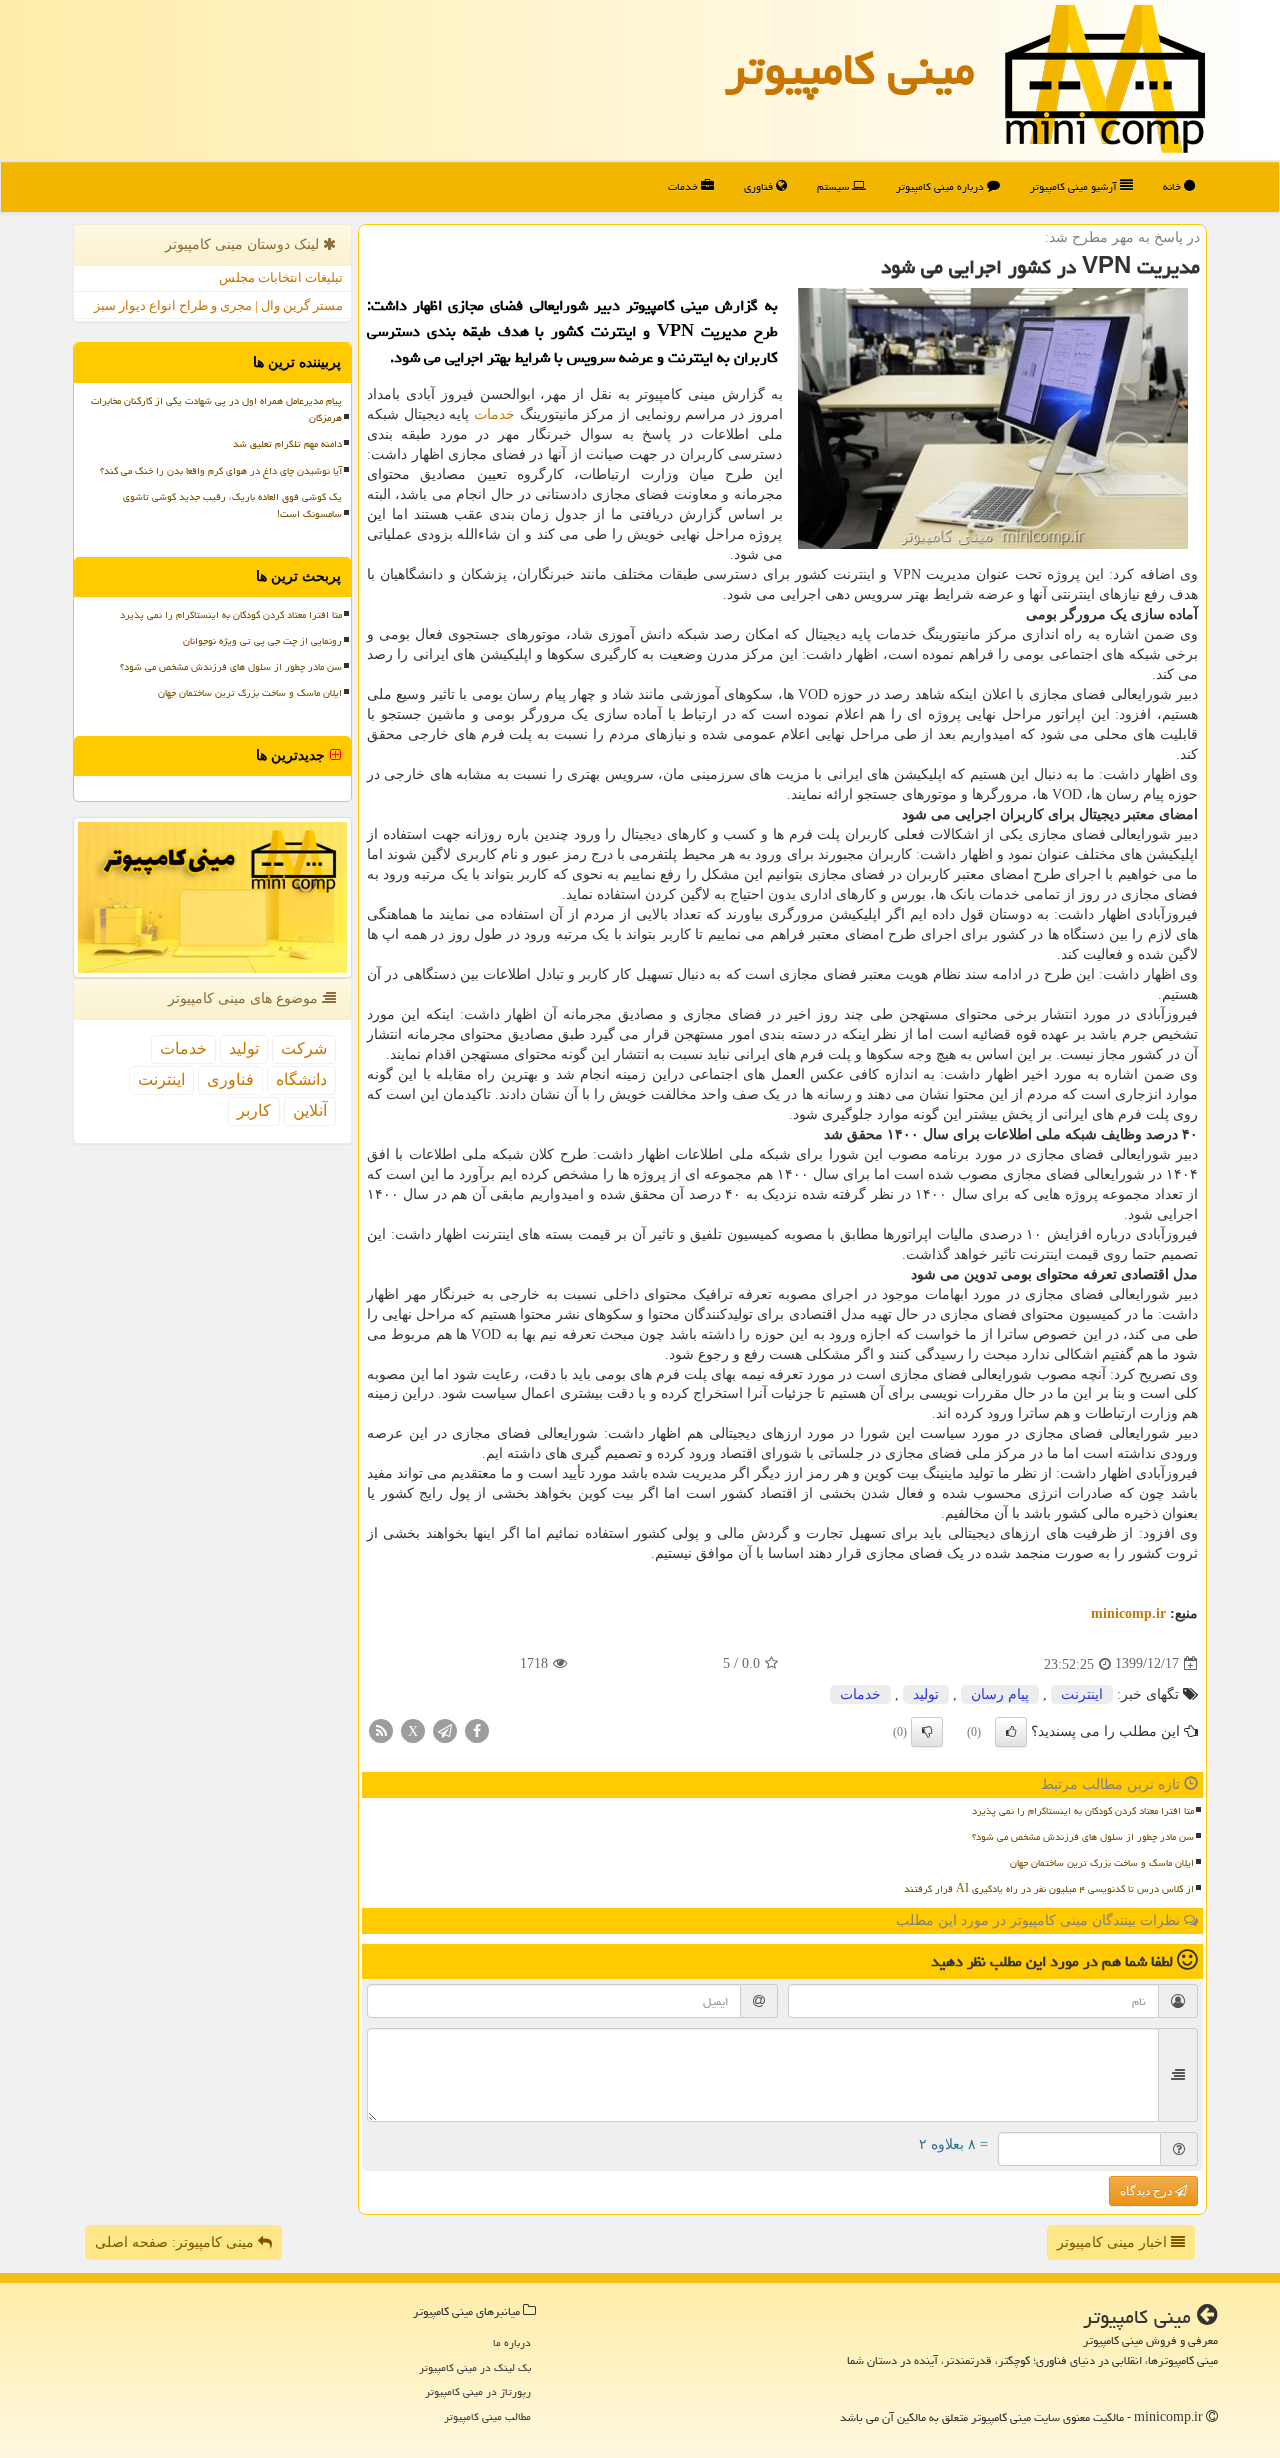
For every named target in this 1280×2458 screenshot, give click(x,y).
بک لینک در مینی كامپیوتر (475, 2367)
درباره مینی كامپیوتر (941, 186)
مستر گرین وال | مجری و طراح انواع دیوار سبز (218, 305)
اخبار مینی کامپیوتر (1114, 2242)
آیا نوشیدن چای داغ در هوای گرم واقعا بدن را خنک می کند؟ (221, 471)
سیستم (834, 186)
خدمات (684, 186)
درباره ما (512, 2342)
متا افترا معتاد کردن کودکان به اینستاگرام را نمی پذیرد (1083, 1811)
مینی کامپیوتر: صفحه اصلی (176, 2242)
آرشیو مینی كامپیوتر (1075, 186)
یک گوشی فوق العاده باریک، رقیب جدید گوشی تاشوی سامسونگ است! (232, 505)
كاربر (254, 1110)
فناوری (760, 186)
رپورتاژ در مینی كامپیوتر (478, 2391)
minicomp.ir (1128, 1613)
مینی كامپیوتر (850, 69)
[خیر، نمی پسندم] (927, 1732)
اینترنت (1082, 1694)
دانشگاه (301, 1079)
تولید (926, 1694)
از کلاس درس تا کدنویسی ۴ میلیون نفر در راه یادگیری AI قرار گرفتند (1049, 1889)
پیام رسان (1000, 1694)
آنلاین (310, 1110)
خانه (1173, 186)
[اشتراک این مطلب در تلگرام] (445, 1729)
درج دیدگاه (1147, 2191)
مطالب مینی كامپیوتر (487, 2416)
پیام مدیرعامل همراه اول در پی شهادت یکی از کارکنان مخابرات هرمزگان (216, 409)
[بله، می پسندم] (1011, 1732)
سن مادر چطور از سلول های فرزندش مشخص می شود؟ (1083, 1837)
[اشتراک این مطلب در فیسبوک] (477, 1729)
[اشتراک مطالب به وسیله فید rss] (381, 1729)
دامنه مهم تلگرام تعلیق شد (287, 444)
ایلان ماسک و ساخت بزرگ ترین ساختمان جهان (1102, 1863)
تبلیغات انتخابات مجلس (281, 277)
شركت (304, 1048)
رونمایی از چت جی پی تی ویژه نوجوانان (262, 641)
